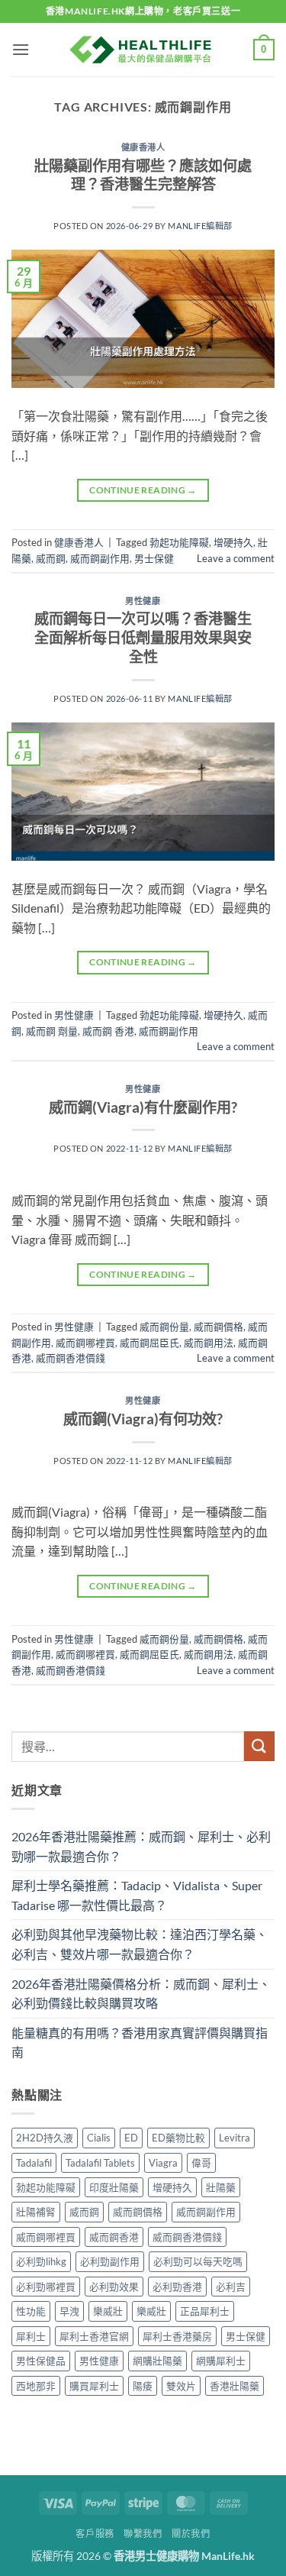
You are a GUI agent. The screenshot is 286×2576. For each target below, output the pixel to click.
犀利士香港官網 (94, 2336)
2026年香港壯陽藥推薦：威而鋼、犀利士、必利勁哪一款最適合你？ (141, 1846)
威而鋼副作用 (100, 558)
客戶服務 (95, 2534)
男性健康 (143, 601)
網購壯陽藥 (157, 2361)
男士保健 (154, 558)
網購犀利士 (221, 2361)
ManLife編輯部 (200, 226)
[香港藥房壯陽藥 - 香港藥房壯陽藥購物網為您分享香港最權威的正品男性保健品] (143, 50)
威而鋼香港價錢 (71, 1358)
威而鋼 (51, 558)
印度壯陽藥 (114, 2187)
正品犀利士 (205, 2311)
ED (131, 2138)
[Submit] (259, 1746)
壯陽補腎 (36, 2212)
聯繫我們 (143, 2534)
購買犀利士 (94, 2386)
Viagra (163, 2163)
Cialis (99, 2138)
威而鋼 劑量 (52, 1031)
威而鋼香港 (114, 2237)
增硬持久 (233, 542)
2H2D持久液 (45, 2138)
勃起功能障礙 (179, 542)
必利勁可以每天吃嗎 (198, 2261)
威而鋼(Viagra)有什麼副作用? (143, 1107)
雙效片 (181, 2386)
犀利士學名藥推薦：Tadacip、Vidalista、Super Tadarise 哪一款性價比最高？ (137, 1895)
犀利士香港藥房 (177, 2336)
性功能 (31, 2311)
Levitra (235, 2138)
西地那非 (36, 2386)
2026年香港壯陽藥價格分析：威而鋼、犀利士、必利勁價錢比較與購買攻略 (141, 1994)
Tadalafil (34, 2163)
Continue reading (143, 490)
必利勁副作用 (110, 2261)
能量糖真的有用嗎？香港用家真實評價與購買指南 (140, 2043)
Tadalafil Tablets (100, 2163)
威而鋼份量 (164, 1327)
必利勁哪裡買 (46, 2287)
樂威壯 (108, 2311)
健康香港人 (143, 147)
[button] (21, 49)
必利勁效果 (114, 2287)
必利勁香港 (177, 2287)
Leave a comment (236, 558)
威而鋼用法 (209, 1343)
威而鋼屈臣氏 (149, 1343)
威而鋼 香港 (108, 1031)
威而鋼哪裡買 (85, 1343)
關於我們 (191, 2534)
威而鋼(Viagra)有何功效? (143, 1419)
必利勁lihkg (41, 2261)
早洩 (69, 2311)
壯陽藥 (221, 2187)
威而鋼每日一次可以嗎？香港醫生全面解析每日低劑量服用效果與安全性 (143, 637)
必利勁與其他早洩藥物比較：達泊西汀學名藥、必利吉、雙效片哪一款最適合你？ (140, 1944)
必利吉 (231, 2287)
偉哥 (201, 2163)
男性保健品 (41, 2361)
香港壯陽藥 (235, 2386)
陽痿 (143, 2386)
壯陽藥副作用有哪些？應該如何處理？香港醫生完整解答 (143, 175)
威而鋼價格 (219, 1327)
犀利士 (31, 2336)
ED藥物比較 (178, 2138)
